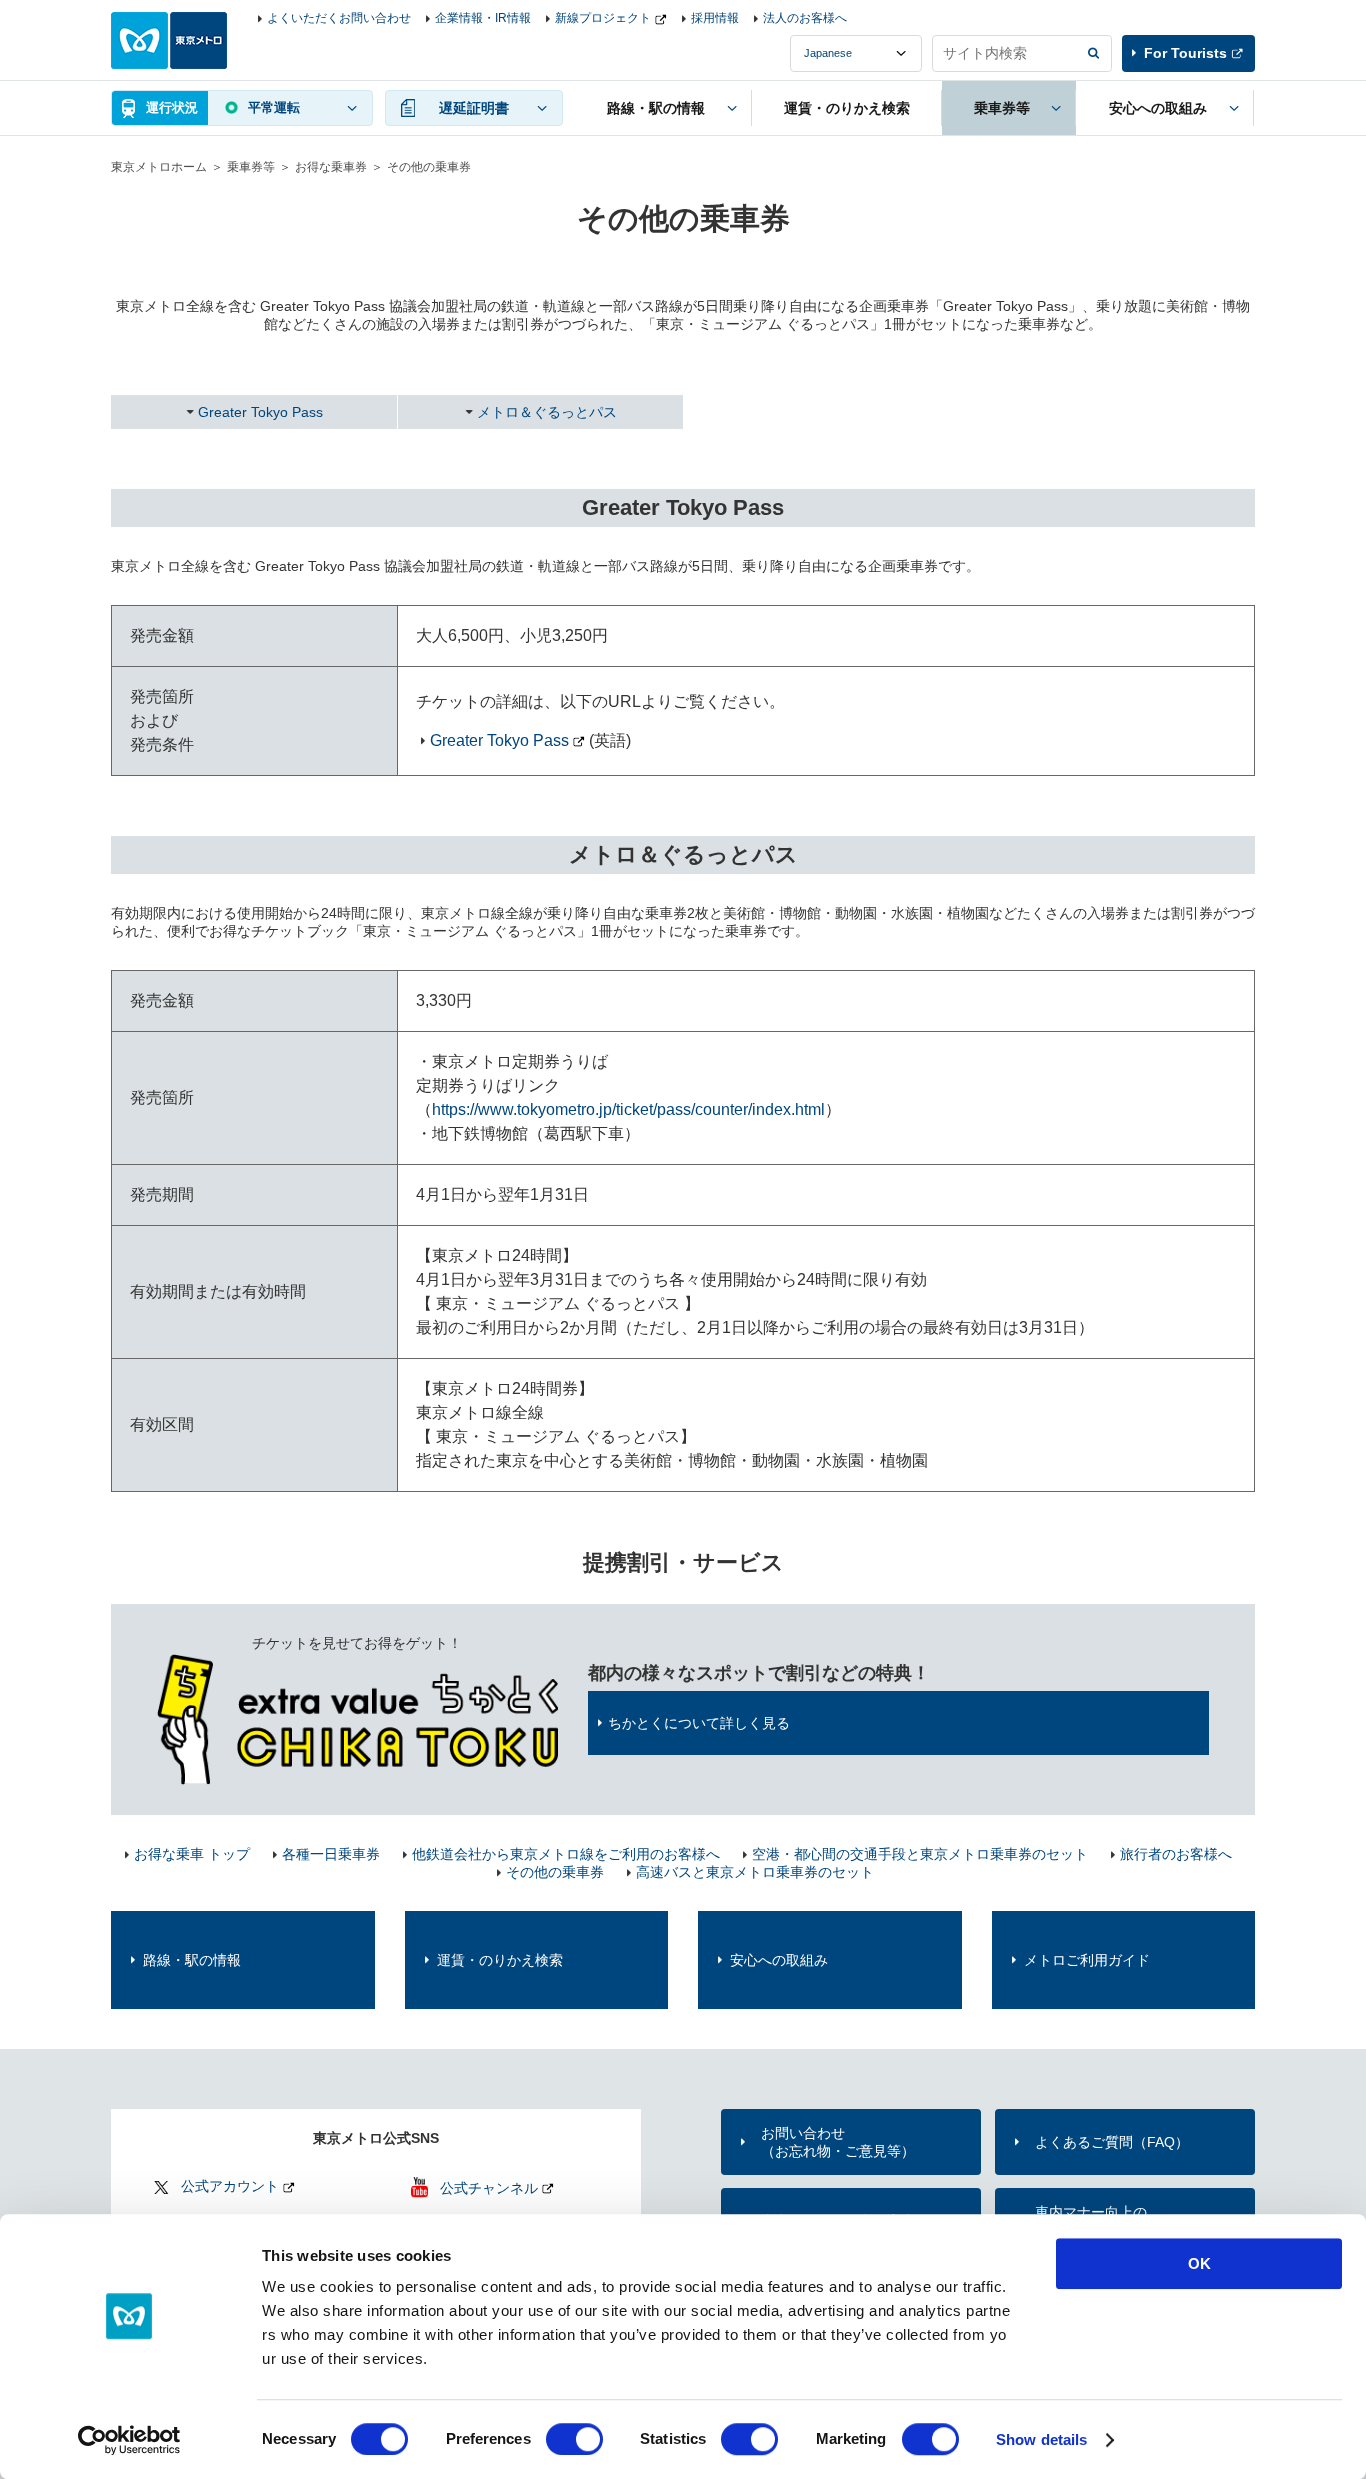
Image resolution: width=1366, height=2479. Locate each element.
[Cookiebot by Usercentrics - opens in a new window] (129, 2440)
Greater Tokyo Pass (260, 412)
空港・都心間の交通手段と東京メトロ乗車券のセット (920, 1854)
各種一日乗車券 (331, 1854)
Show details (1041, 2439)
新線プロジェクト (603, 18)
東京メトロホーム (159, 167)
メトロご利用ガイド (1087, 1960)
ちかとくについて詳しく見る (699, 1723)
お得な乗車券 (331, 167)
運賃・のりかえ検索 (500, 1960)
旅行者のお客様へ (1176, 1854)
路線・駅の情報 (192, 1960)
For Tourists (1185, 53)
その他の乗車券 (555, 1872)
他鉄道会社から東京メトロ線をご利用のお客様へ (566, 1854)
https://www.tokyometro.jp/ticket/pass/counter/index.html (628, 1109)
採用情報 (715, 18)
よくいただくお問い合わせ (339, 18)
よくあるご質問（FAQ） (1112, 2142)
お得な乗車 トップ (192, 1854)
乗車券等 (251, 167)
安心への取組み (779, 1960)
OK (1199, 2263)
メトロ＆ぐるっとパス (547, 412)
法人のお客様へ (805, 18)
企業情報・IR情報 (483, 18)
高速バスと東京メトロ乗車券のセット (755, 1872)
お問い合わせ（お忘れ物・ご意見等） (838, 2142)
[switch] (574, 2439)
